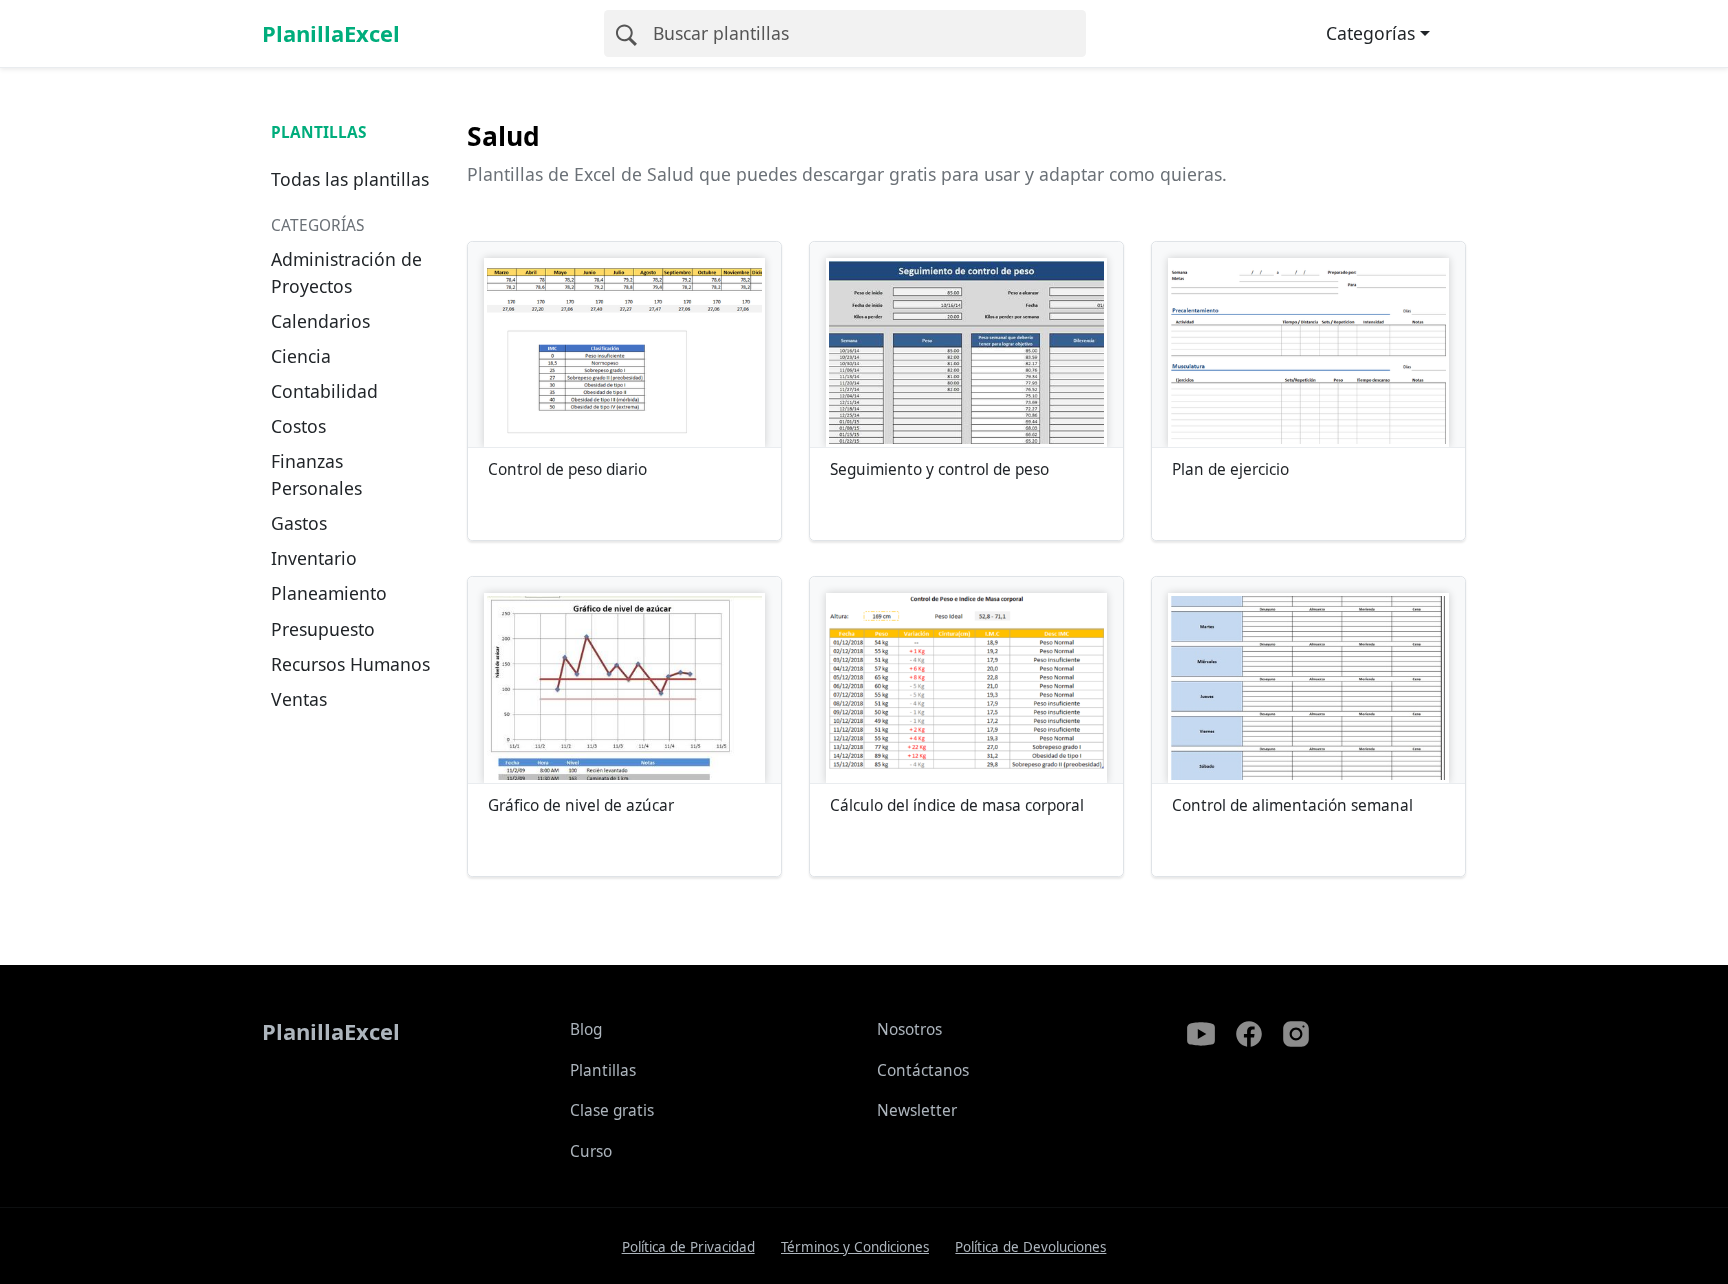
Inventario (314, 558)
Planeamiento (329, 593)
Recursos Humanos (350, 664)
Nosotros (909, 1029)
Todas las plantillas (350, 179)
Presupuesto (323, 629)
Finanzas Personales (316, 474)
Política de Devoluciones (1030, 1247)
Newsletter (917, 1110)
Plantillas (318, 132)
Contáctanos (923, 1070)
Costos (298, 426)
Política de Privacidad (688, 1247)
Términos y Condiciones (855, 1247)
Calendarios (320, 321)
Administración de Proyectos (346, 272)
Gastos (299, 523)
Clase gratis (612, 1110)
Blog (586, 1029)
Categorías (1370, 33)
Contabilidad (324, 391)
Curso (591, 1151)
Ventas (299, 699)
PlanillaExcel (331, 33)
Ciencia (301, 356)
